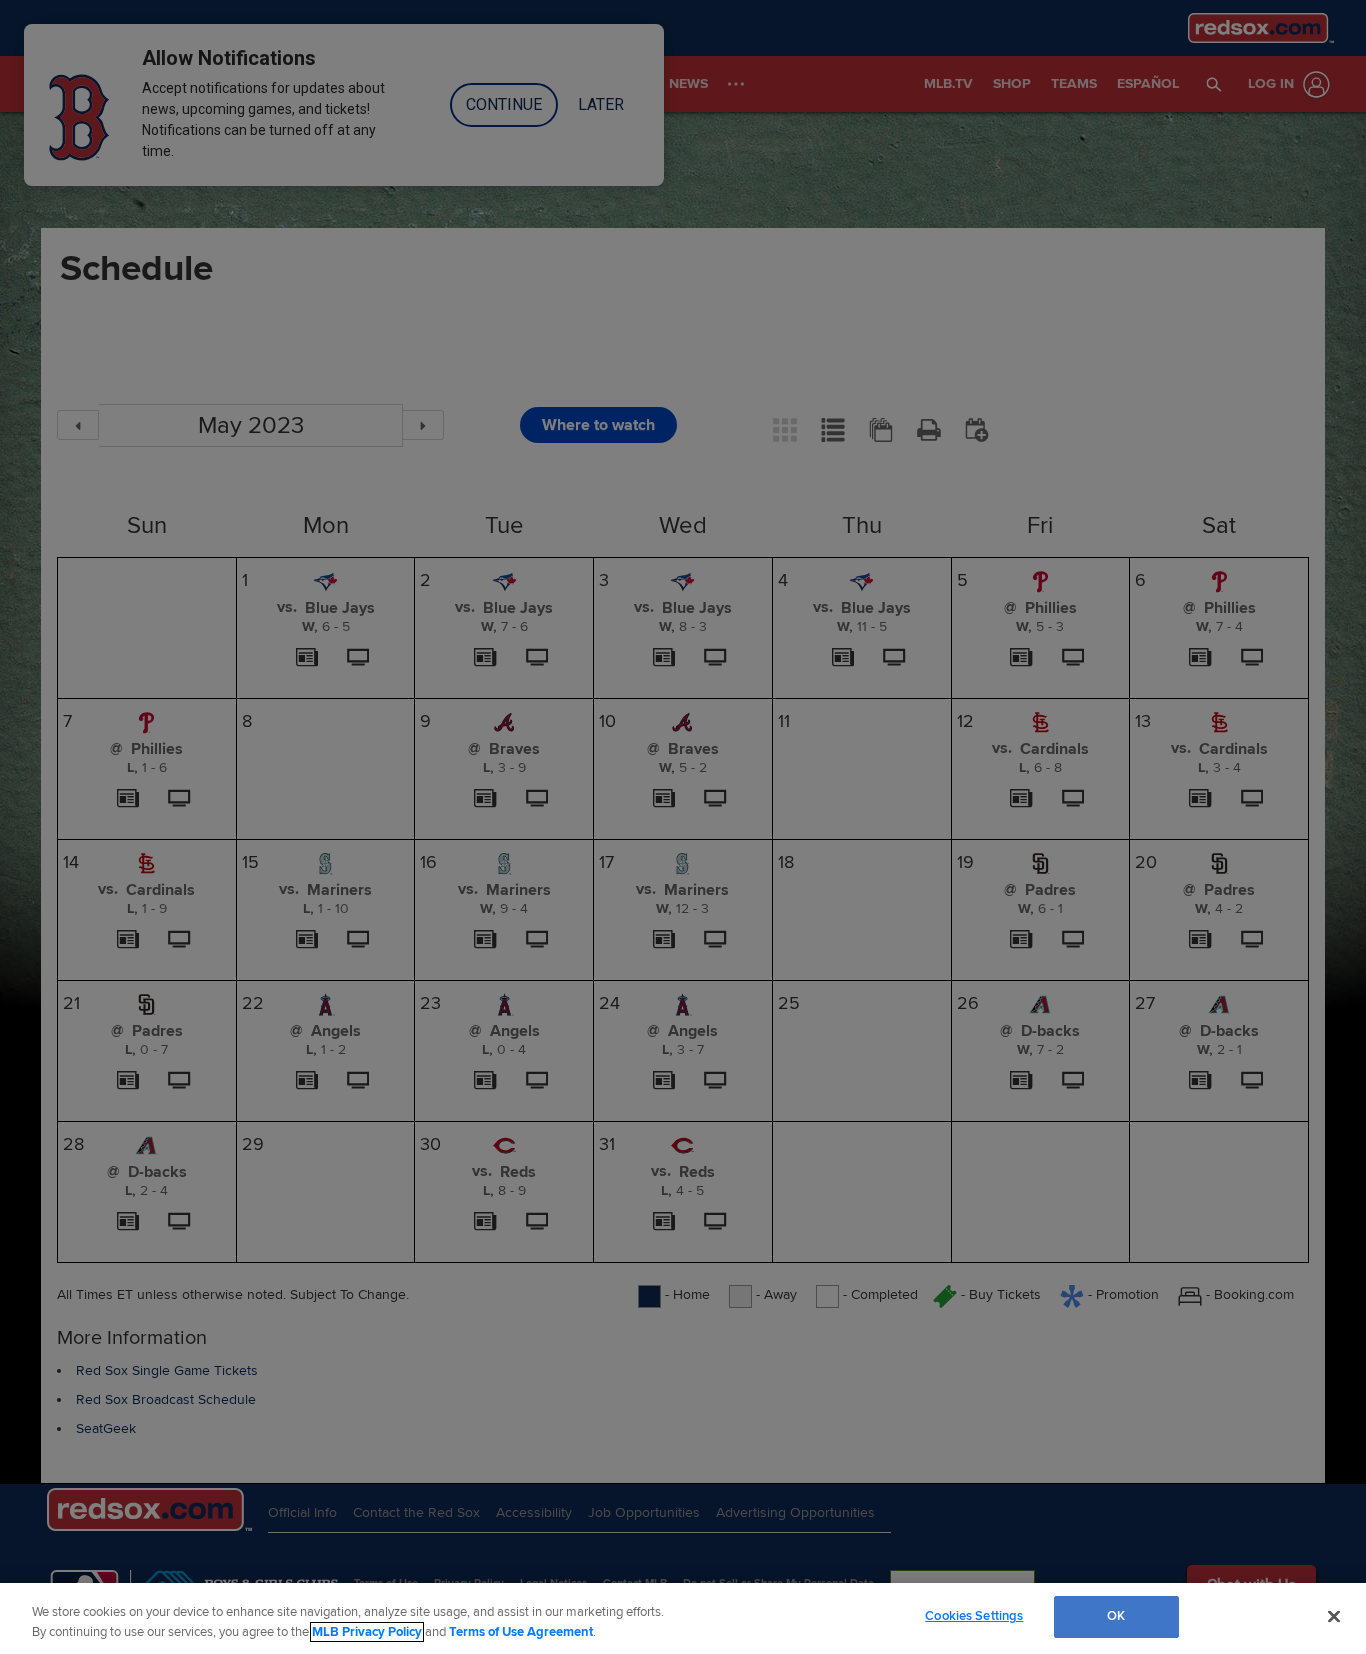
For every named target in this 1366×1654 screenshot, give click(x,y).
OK (1116, 1616)
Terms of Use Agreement (521, 1632)
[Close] (1334, 1616)
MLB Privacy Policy (367, 1632)
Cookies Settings (974, 1616)
